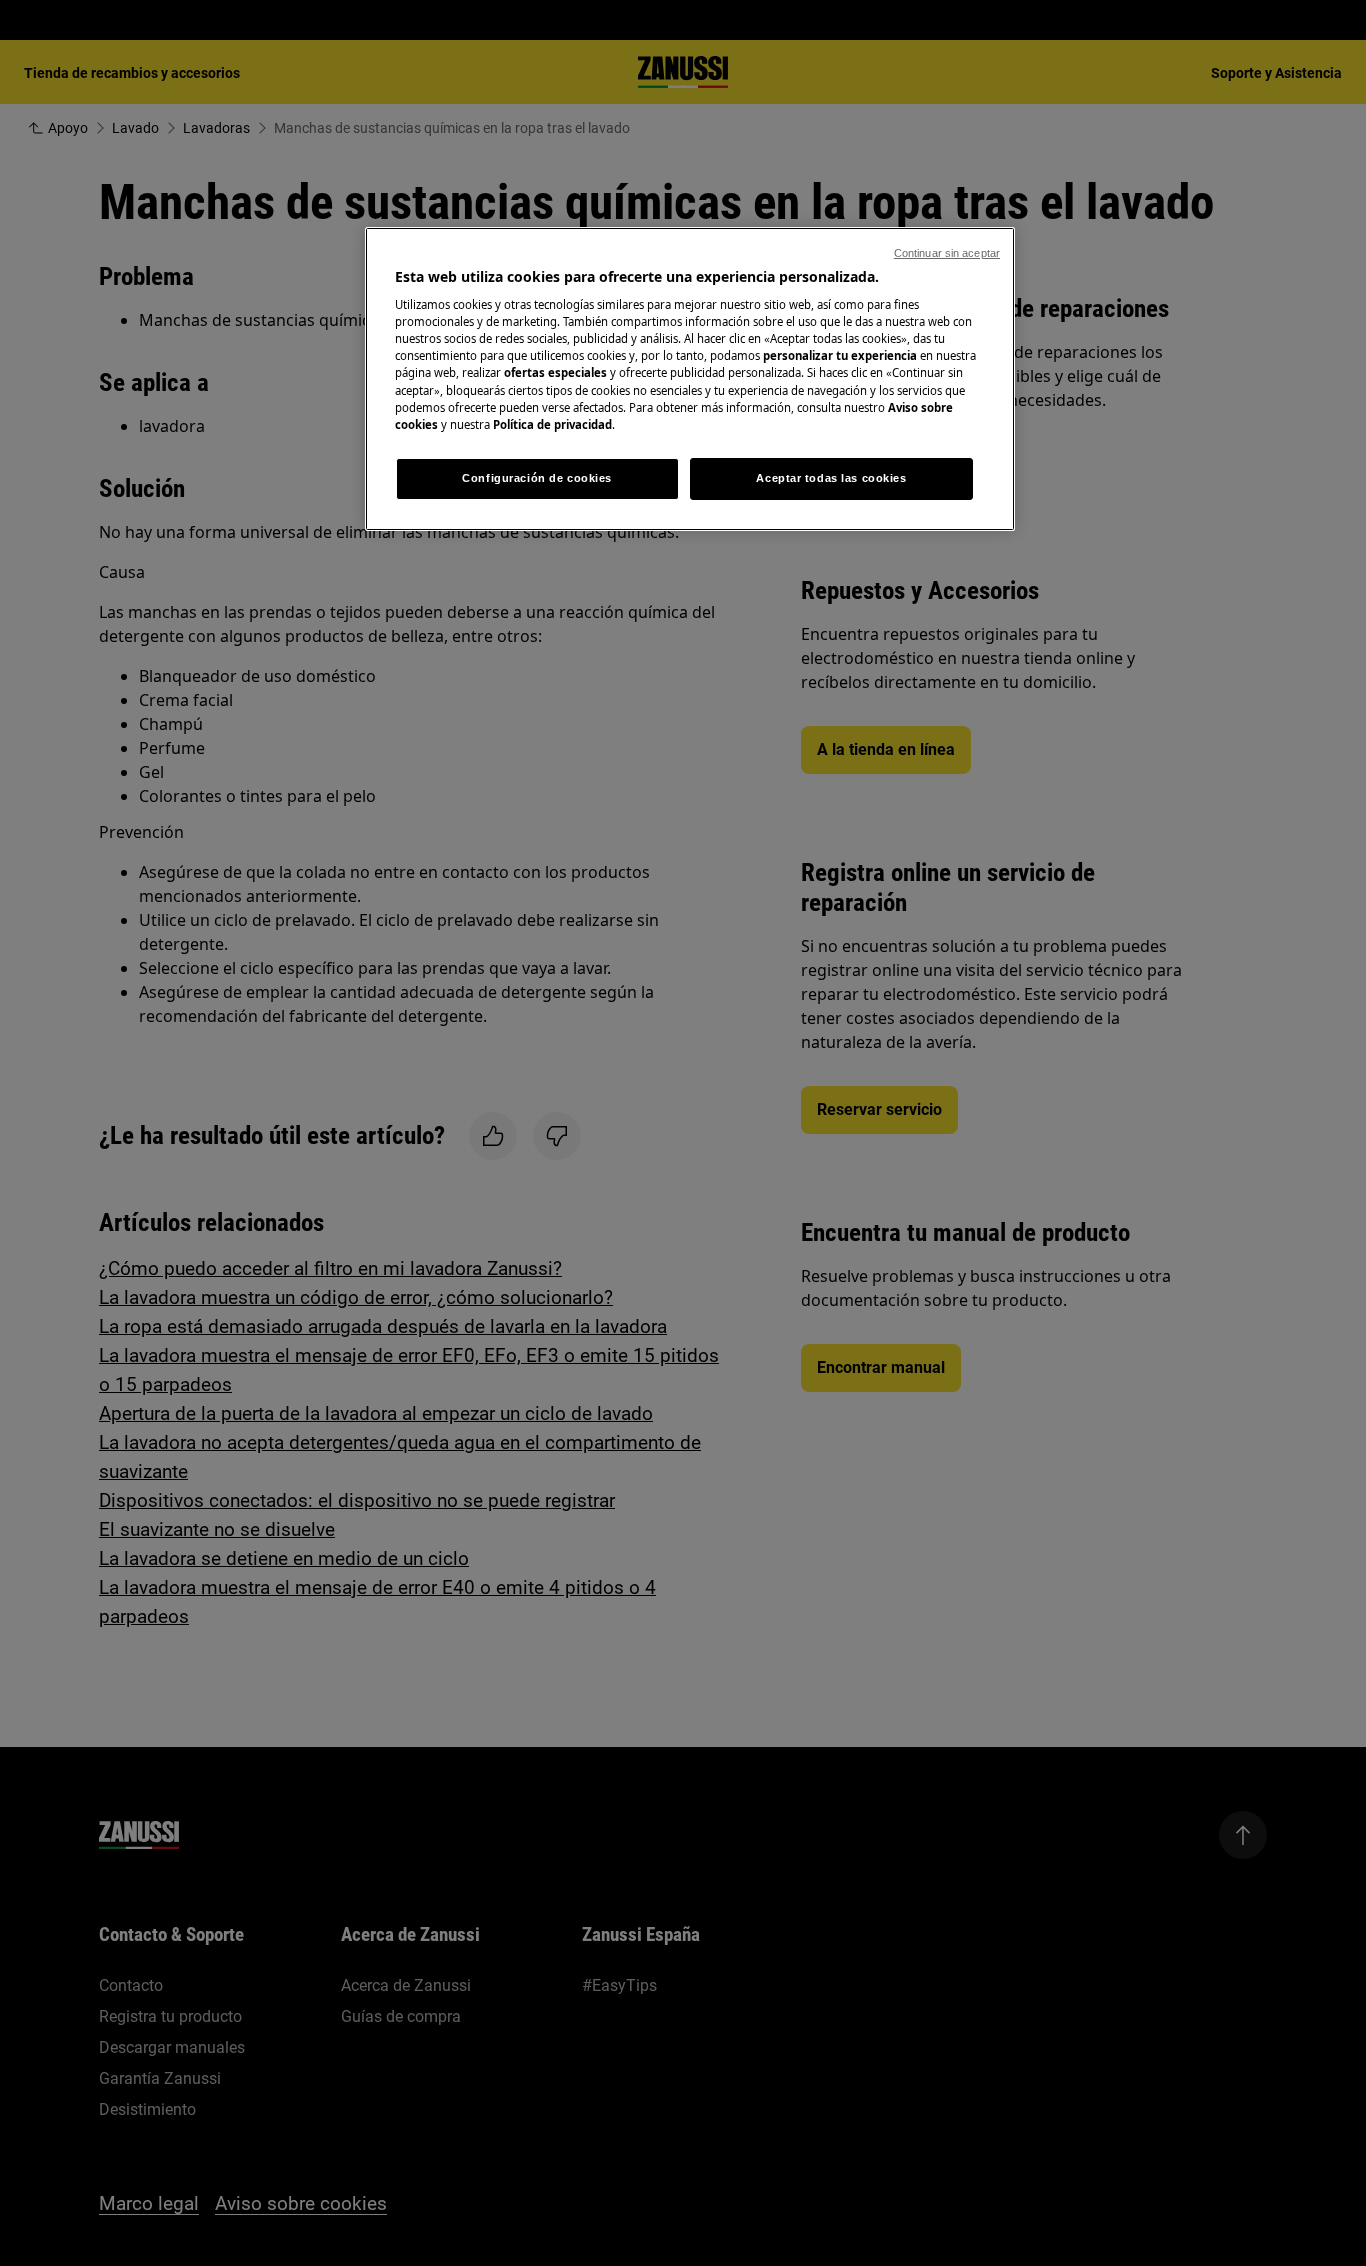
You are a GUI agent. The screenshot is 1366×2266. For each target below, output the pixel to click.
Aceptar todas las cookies (831, 478)
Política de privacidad (552, 424)
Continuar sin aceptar (947, 253)
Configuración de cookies (537, 478)
